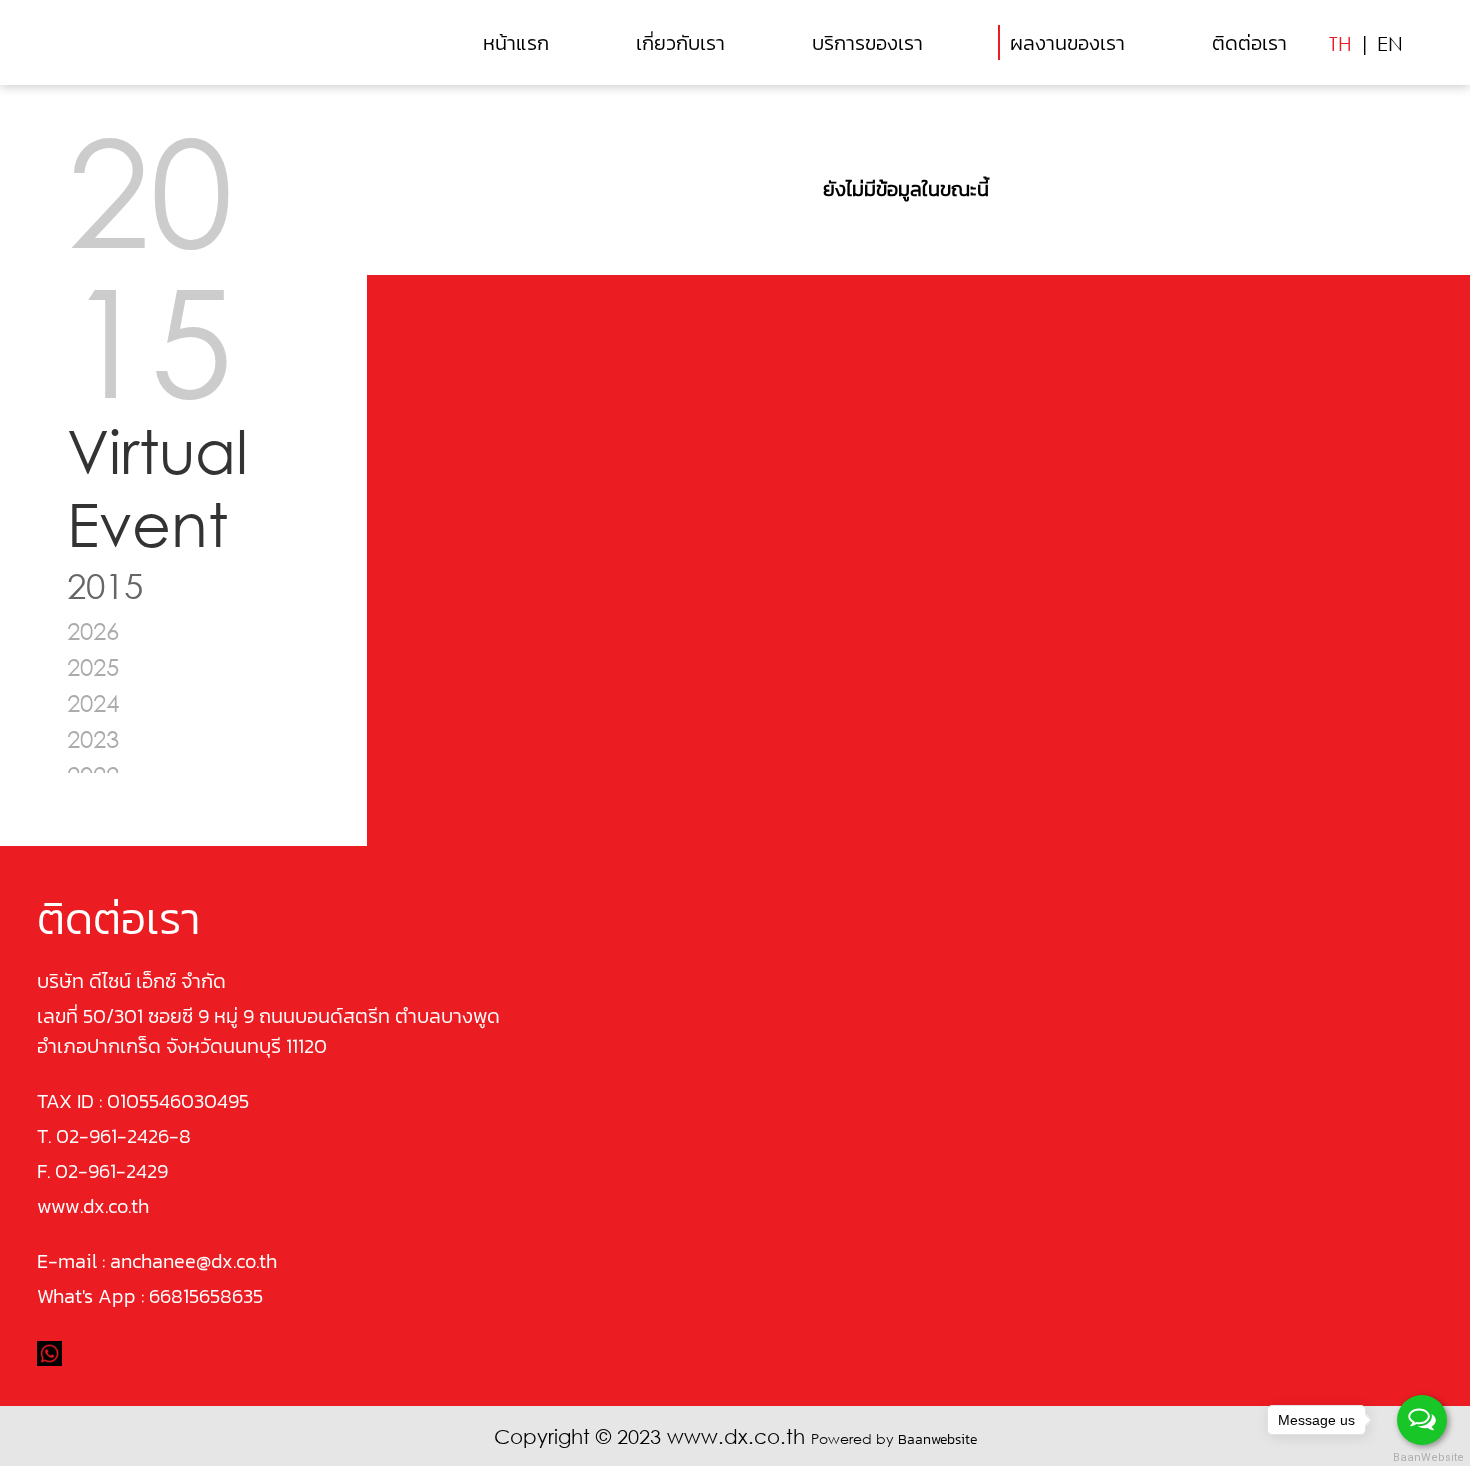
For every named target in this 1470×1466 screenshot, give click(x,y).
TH (1340, 43)
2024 (93, 702)
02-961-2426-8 (123, 1136)
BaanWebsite (1423, 1457)
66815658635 (206, 1296)
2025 (93, 666)
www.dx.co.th (93, 1206)
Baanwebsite (937, 1439)
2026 (93, 630)
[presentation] (426, 224)
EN (1390, 43)
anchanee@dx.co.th (193, 1261)
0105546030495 (178, 1101)
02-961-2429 (111, 1171)
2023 (93, 738)
